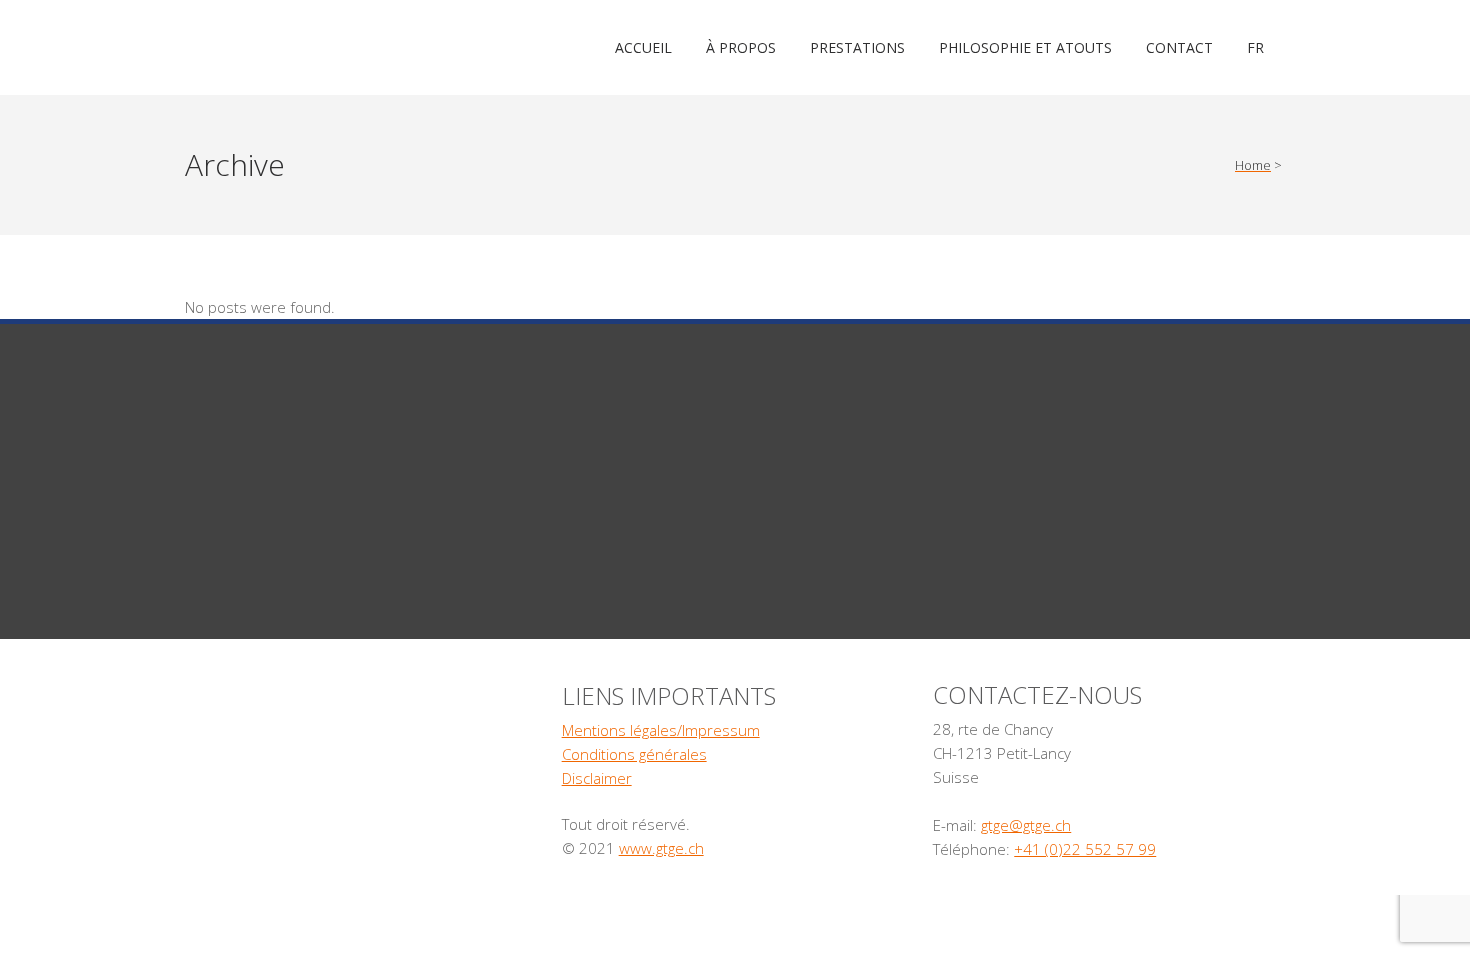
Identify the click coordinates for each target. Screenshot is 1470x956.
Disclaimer (597, 778)
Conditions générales (634, 754)
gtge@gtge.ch (1026, 825)
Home (1253, 165)
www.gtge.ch (661, 848)
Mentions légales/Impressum (661, 730)
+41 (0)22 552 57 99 (1085, 849)
